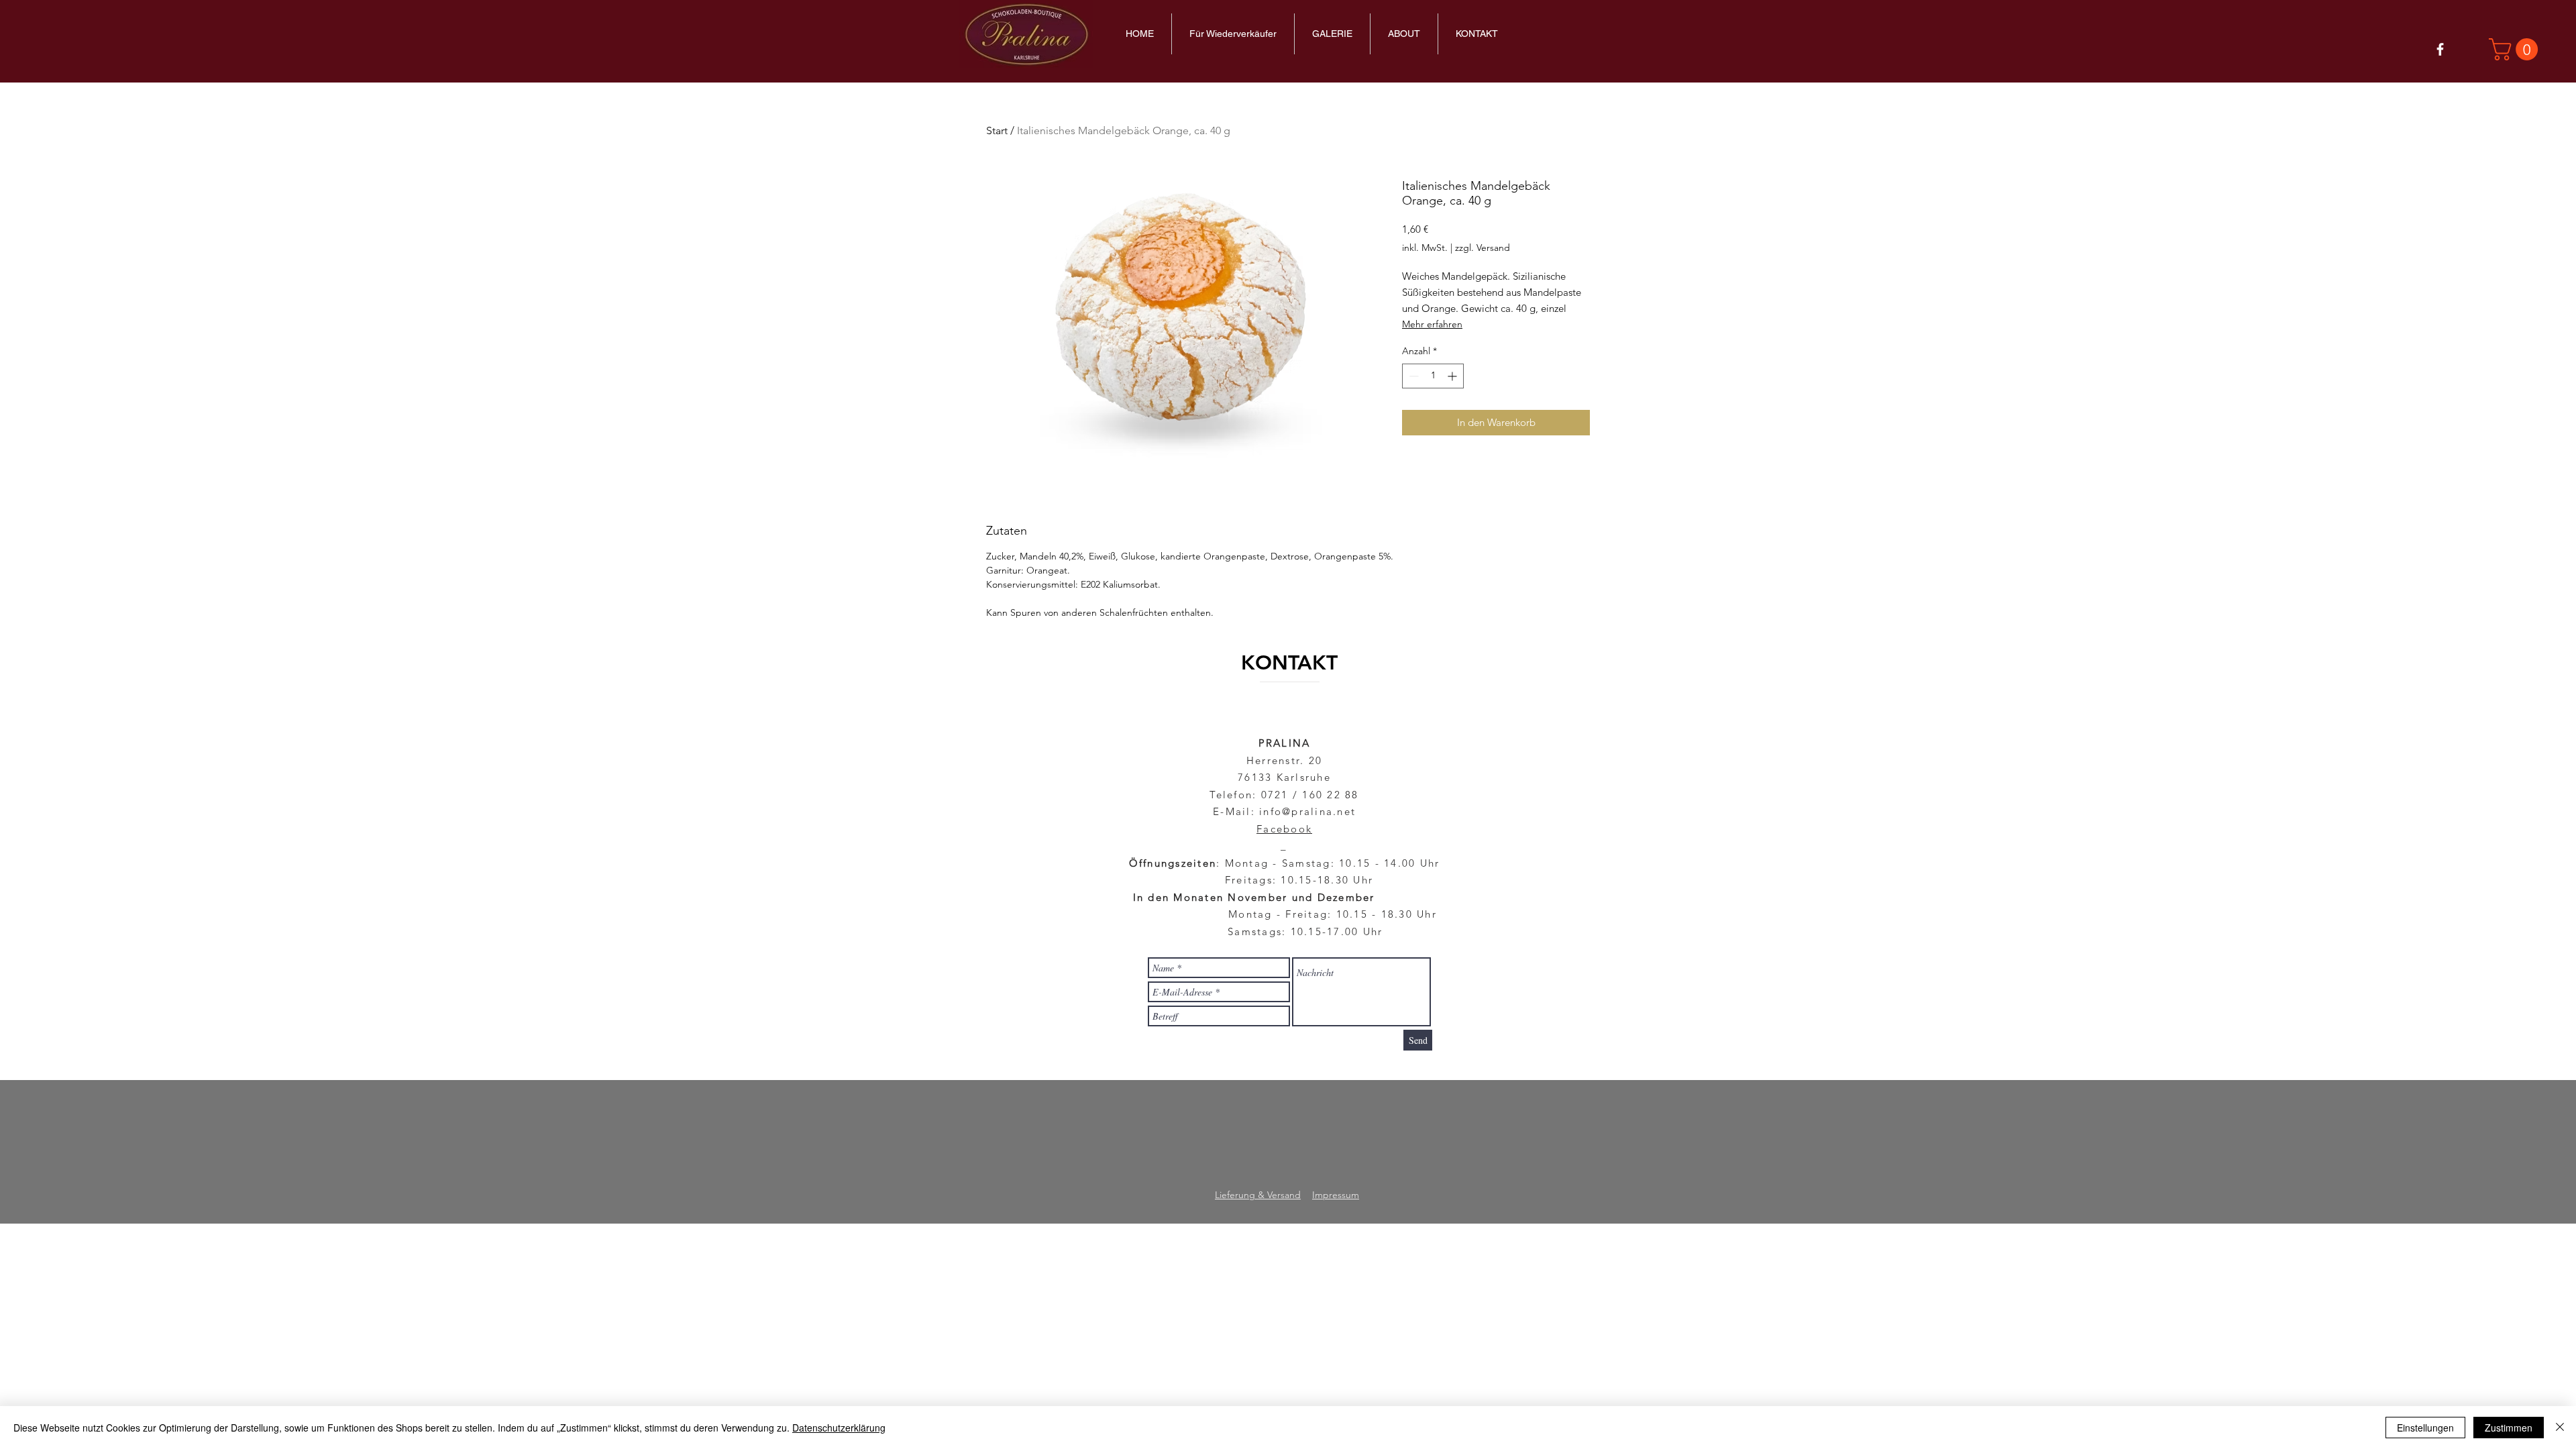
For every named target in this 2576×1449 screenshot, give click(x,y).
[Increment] (1453, 376)
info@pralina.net (1307, 811)
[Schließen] (2560, 1428)
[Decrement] (1412, 376)
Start (997, 130)
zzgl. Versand (1483, 248)
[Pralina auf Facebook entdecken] (2440, 49)
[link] (2516, 49)
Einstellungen (2425, 1428)
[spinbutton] (1433, 376)
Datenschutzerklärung (839, 1428)
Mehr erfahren (1432, 324)
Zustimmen (2509, 1428)
